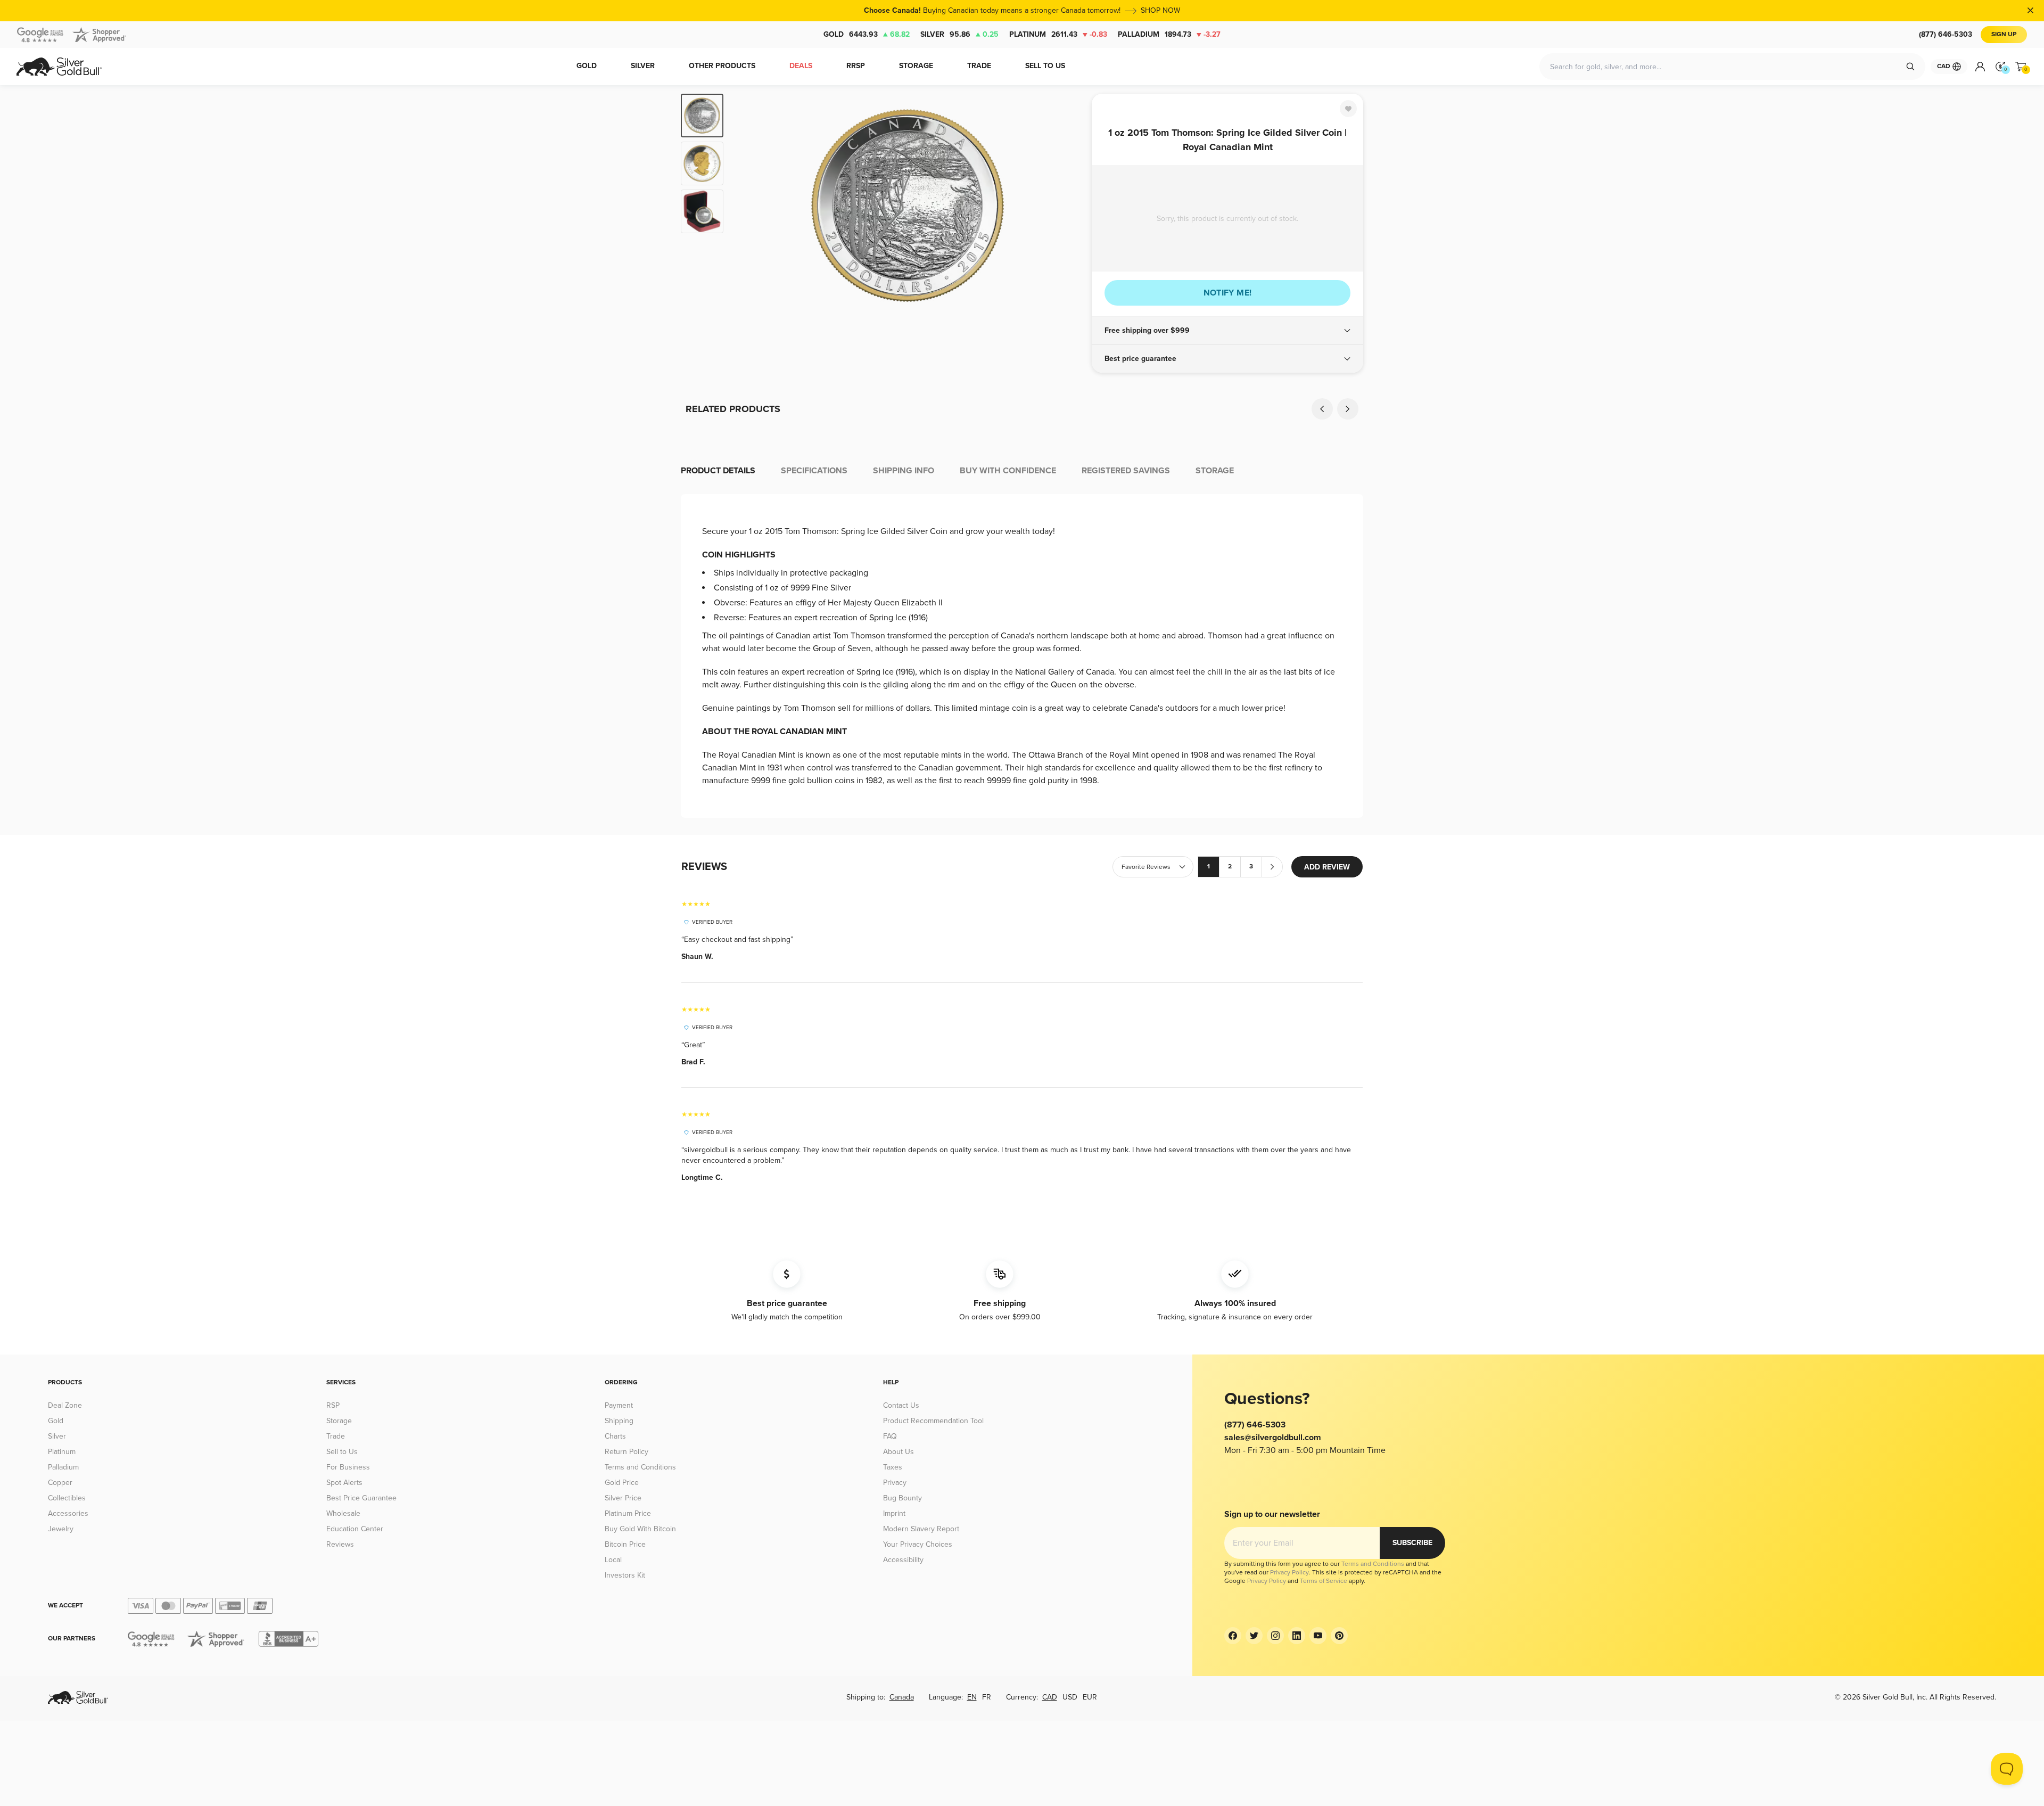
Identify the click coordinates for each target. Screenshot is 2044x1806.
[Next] (1067, 206)
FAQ (890, 1436)
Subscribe (1412, 1543)
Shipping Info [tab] (904, 471)
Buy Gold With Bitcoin (640, 1529)
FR (987, 1697)
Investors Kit (625, 1575)
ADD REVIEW (1327, 867)
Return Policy (627, 1452)
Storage (339, 1421)
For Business (348, 1467)
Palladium (1169, 34)
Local (613, 1560)
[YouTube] (1318, 1636)
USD (1070, 1697)
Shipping (619, 1421)
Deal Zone (65, 1405)
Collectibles (67, 1498)
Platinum (1058, 34)
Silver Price (623, 1498)
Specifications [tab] (814, 471)
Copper (60, 1483)
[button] (1227, 331)
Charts (615, 1436)
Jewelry (61, 1529)
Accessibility (903, 1560)
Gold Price (622, 1483)
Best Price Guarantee (361, 1498)
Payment (619, 1405)
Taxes (893, 1467)
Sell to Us (342, 1452)
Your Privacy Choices (918, 1544)
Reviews (340, 1544)
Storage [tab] (1215, 471)
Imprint (894, 1513)
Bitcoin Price (625, 1544)
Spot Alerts (344, 1483)
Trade (336, 1436)
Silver (959, 34)
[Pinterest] (1339, 1636)
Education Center (355, 1529)
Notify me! (1228, 293)
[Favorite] (1348, 109)
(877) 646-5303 (1946, 34)
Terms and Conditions (640, 1467)
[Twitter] (1254, 1636)
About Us (899, 1452)
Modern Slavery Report (921, 1529)
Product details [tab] (718, 471)
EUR (1090, 1697)
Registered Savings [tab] (1126, 471)
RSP (333, 1405)
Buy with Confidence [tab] (1008, 471)
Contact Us (901, 1405)
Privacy (895, 1483)
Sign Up (2004, 34)
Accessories (68, 1513)
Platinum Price (628, 1513)
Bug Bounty (903, 1498)
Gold (867, 34)
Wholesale (343, 1513)
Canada (902, 1697)
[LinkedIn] (1297, 1636)
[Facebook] (1233, 1636)
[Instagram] (1275, 1636)
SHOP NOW (1160, 10)
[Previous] (748, 206)
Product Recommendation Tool (933, 1421)
